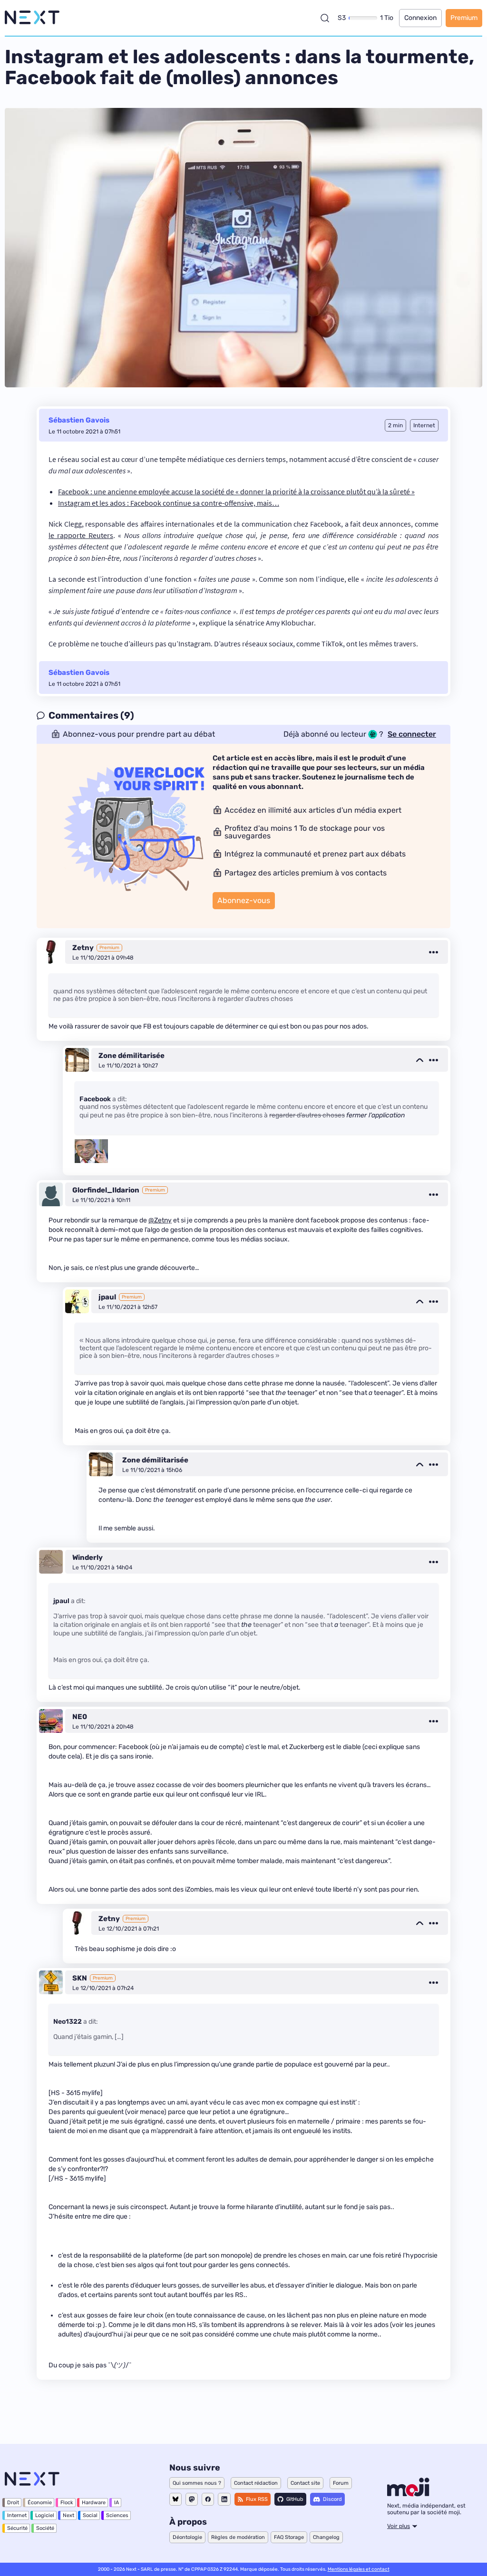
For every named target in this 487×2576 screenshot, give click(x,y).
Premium (464, 18)
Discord (332, 2499)
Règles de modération (238, 2537)
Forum (341, 2483)
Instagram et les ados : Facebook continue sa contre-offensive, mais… (169, 503)
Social (90, 2515)
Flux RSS (257, 2499)
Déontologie (187, 2537)
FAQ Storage (289, 2537)
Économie (40, 2503)
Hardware (94, 2503)
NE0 (80, 1717)
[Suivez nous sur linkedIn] (224, 2499)
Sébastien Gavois (79, 420)
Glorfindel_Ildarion (106, 1190)
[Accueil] (32, 18)
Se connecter (412, 734)
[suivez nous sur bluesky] (175, 2499)
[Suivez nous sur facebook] (208, 2499)
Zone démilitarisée (131, 1056)
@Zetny (160, 1220)
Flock (67, 2503)
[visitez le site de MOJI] (408, 2494)
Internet (17, 2515)
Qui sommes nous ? (197, 2483)
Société (45, 2528)
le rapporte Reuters (81, 535)
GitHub (295, 2499)
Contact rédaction (256, 2483)
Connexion (420, 18)
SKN (80, 1978)
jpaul (107, 1297)
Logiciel (45, 2515)
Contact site (305, 2483)
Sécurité (17, 2528)
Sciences (117, 2515)
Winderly (88, 1557)
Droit (13, 2503)
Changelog (326, 2537)
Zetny (83, 948)
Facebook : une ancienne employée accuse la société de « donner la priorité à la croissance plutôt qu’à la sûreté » (236, 491)
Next (68, 2515)
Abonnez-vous (244, 900)
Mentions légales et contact (359, 2569)
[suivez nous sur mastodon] (192, 2499)
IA (117, 2503)
